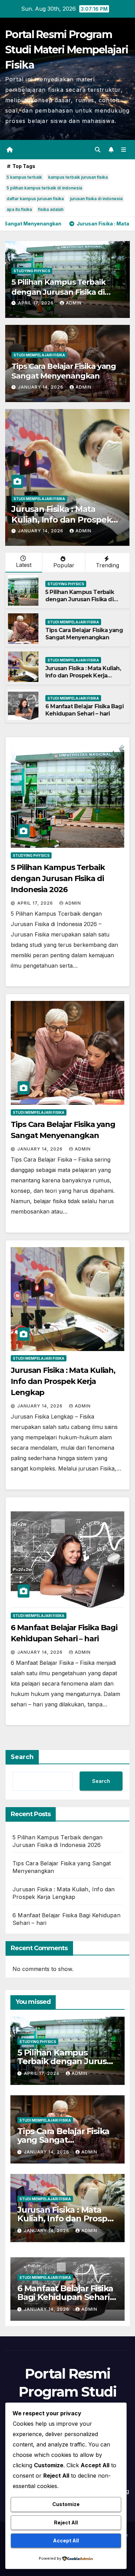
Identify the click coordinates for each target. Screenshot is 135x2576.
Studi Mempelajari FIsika (39, 355)
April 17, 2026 (37, 303)
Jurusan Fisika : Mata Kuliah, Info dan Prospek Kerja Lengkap (83, 676)
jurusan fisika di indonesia (96, 199)
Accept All (66, 2541)
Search (22, 1757)
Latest (24, 565)
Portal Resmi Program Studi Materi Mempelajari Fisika (67, 50)
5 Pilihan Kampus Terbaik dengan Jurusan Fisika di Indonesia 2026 (58, 292)
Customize (66, 2504)
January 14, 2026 (41, 387)
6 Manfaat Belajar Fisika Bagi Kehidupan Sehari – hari (60, 520)
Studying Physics (32, 271)
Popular (64, 565)
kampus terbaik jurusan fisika (78, 177)
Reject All (66, 2522)
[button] (98, 150)
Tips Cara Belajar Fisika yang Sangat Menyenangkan (64, 371)
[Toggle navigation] (124, 149)
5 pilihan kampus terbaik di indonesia (44, 188)
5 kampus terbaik (24, 177)
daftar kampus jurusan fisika (35, 199)
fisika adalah (51, 209)
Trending (107, 565)
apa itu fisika (19, 209)
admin (74, 303)
